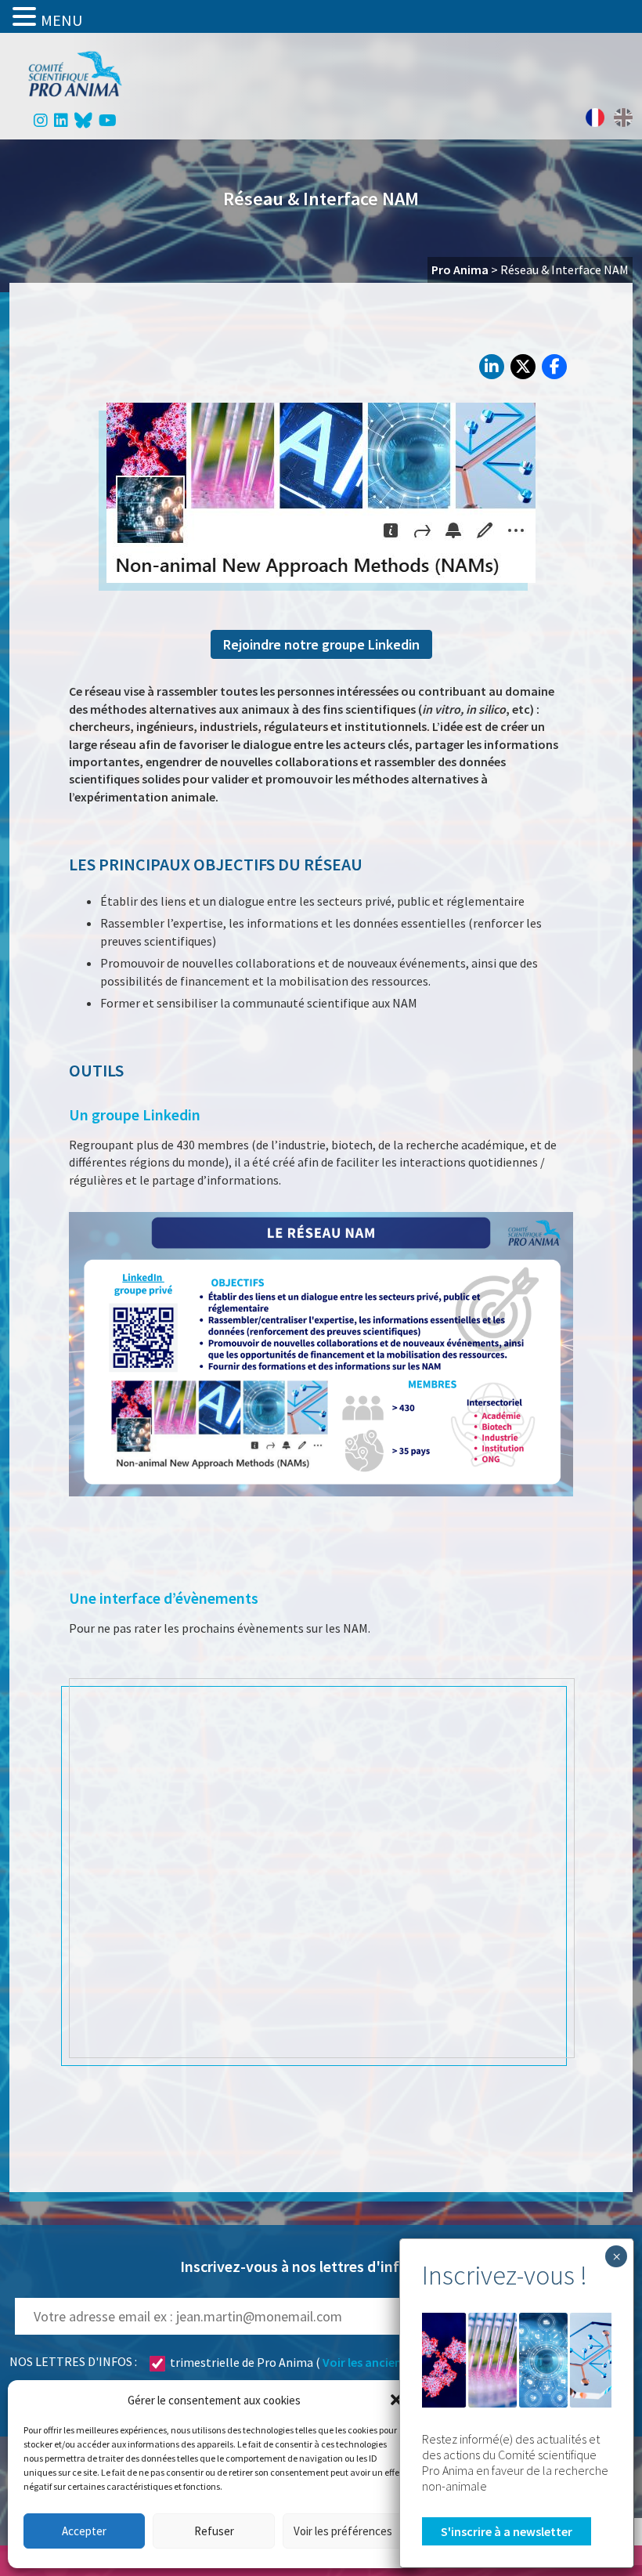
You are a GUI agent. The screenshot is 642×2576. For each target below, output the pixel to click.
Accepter (84, 2531)
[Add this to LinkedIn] (492, 367)
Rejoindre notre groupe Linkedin (321, 644)
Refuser (214, 2531)
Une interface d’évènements (164, 1598)
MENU (61, 20)
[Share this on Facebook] (554, 367)
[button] (396, 2400)
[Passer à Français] (595, 118)
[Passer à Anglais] (623, 118)
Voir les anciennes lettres (391, 2362)
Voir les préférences (343, 2531)
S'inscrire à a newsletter (507, 2531)
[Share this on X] (523, 367)
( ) (318, 2362)
